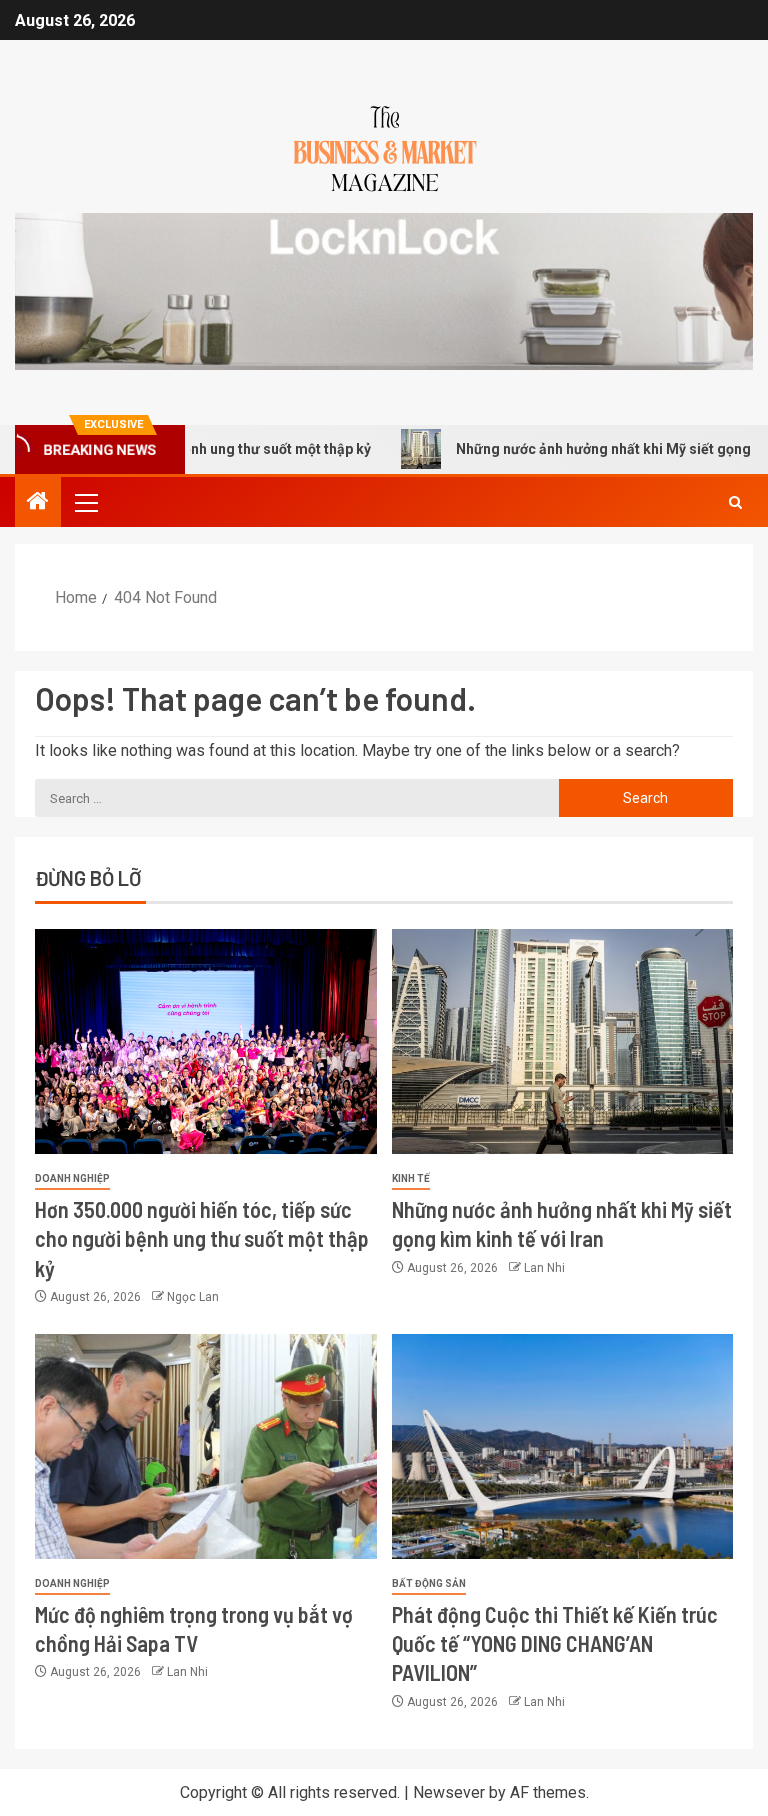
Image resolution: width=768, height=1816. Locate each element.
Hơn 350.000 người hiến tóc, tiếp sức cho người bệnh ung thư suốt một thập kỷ (202, 1238)
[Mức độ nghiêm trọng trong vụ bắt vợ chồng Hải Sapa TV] (206, 1446)
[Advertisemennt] (384, 290)
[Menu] (85, 502)
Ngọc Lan (193, 1297)
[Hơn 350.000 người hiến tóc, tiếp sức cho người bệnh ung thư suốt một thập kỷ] (206, 1041)
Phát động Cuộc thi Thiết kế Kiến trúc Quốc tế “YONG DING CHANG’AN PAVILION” (555, 1643)
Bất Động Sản (429, 1583)
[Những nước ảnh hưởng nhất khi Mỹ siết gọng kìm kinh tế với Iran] (563, 1041)
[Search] (735, 502)
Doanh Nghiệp (72, 1178)
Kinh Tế (411, 1178)
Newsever (449, 1792)
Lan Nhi (544, 1268)
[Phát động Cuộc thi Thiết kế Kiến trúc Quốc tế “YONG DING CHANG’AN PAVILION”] (563, 1446)
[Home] (38, 503)
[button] (85, 502)
